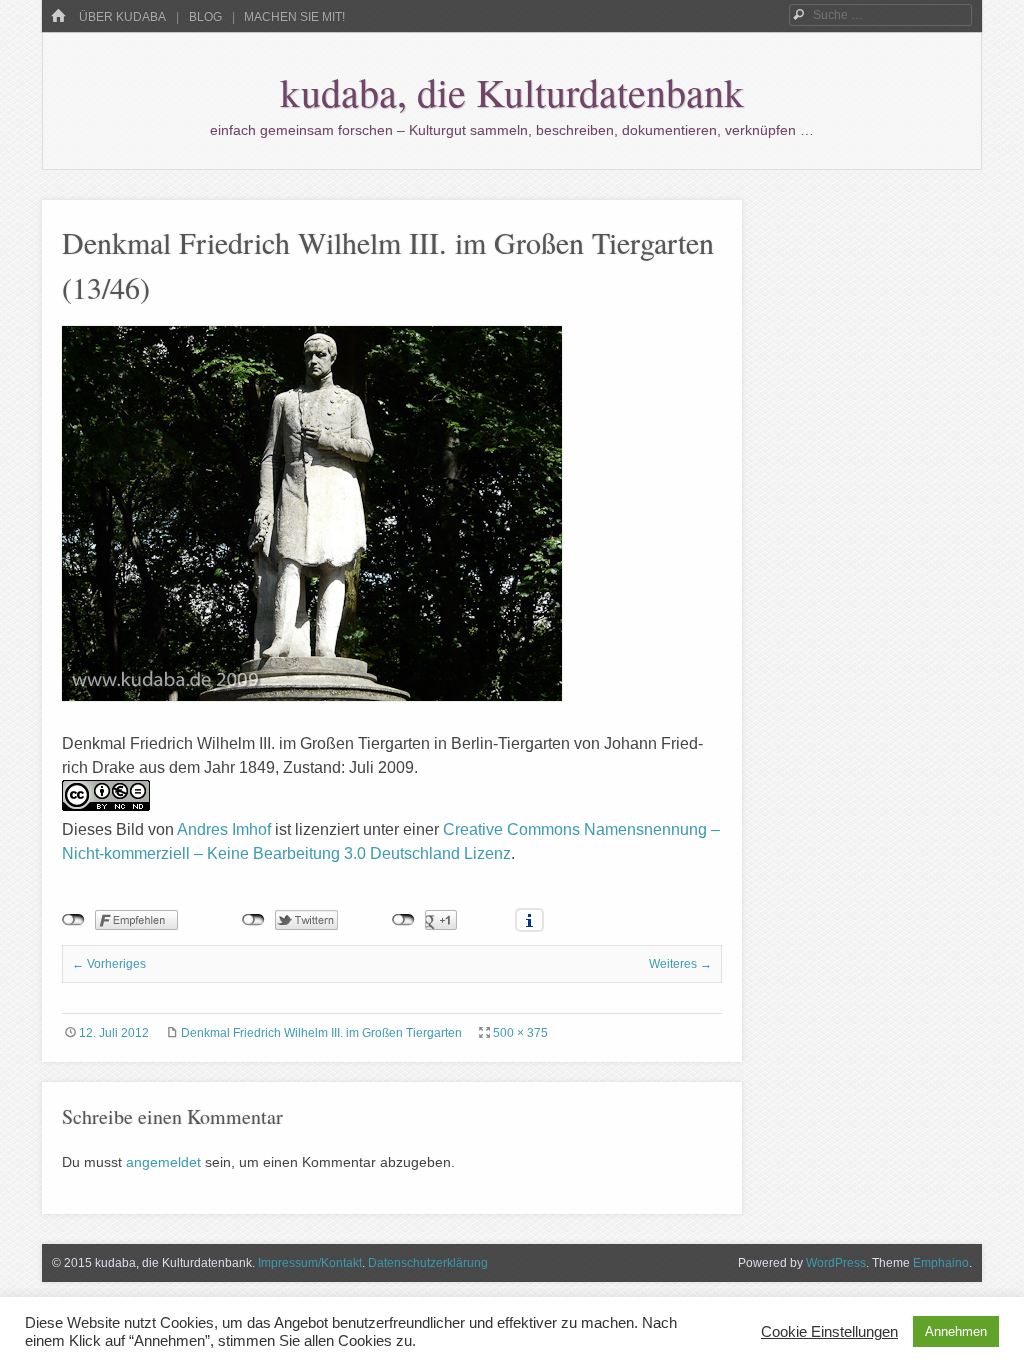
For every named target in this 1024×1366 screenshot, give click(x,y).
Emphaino (941, 1263)
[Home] (58, 16)
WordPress (836, 1263)
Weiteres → (680, 964)
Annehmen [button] (956, 1331)
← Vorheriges (109, 964)
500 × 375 (520, 1033)
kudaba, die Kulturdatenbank (512, 91)
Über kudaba (122, 17)
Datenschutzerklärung (428, 1263)
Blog (205, 17)
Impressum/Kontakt (310, 1263)
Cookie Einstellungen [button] (829, 1332)
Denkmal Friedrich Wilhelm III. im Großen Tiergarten (321, 1033)
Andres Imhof (224, 829)
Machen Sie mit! (294, 17)
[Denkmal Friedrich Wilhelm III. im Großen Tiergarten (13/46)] (312, 695)
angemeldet (163, 1162)
